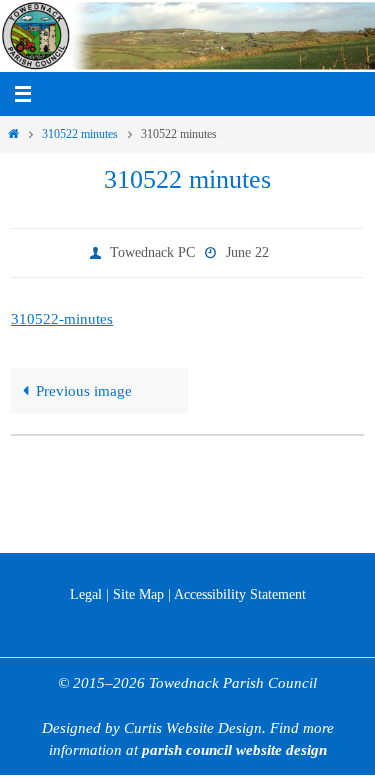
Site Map (138, 594)
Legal (86, 594)
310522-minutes (62, 314)
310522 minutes (80, 134)
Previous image (84, 386)
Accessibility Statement (240, 594)
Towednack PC (152, 250)
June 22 (247, 250)
